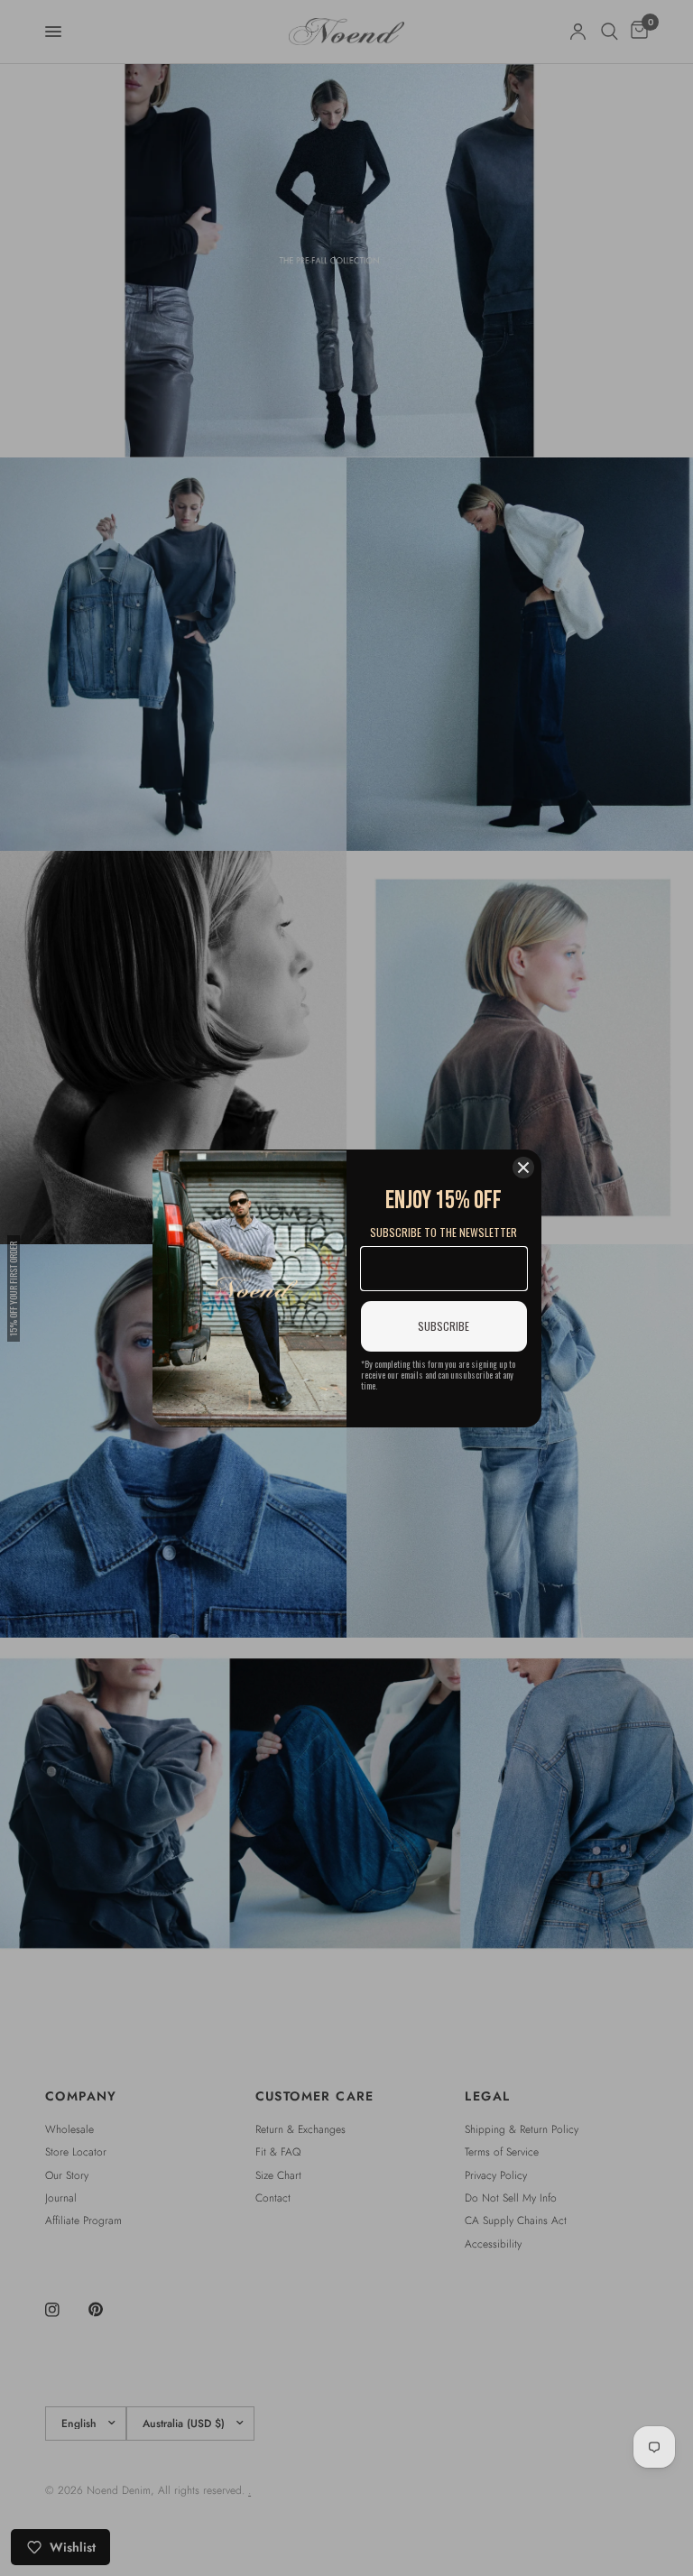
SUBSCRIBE (444, 1326)
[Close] (523, 1168)
